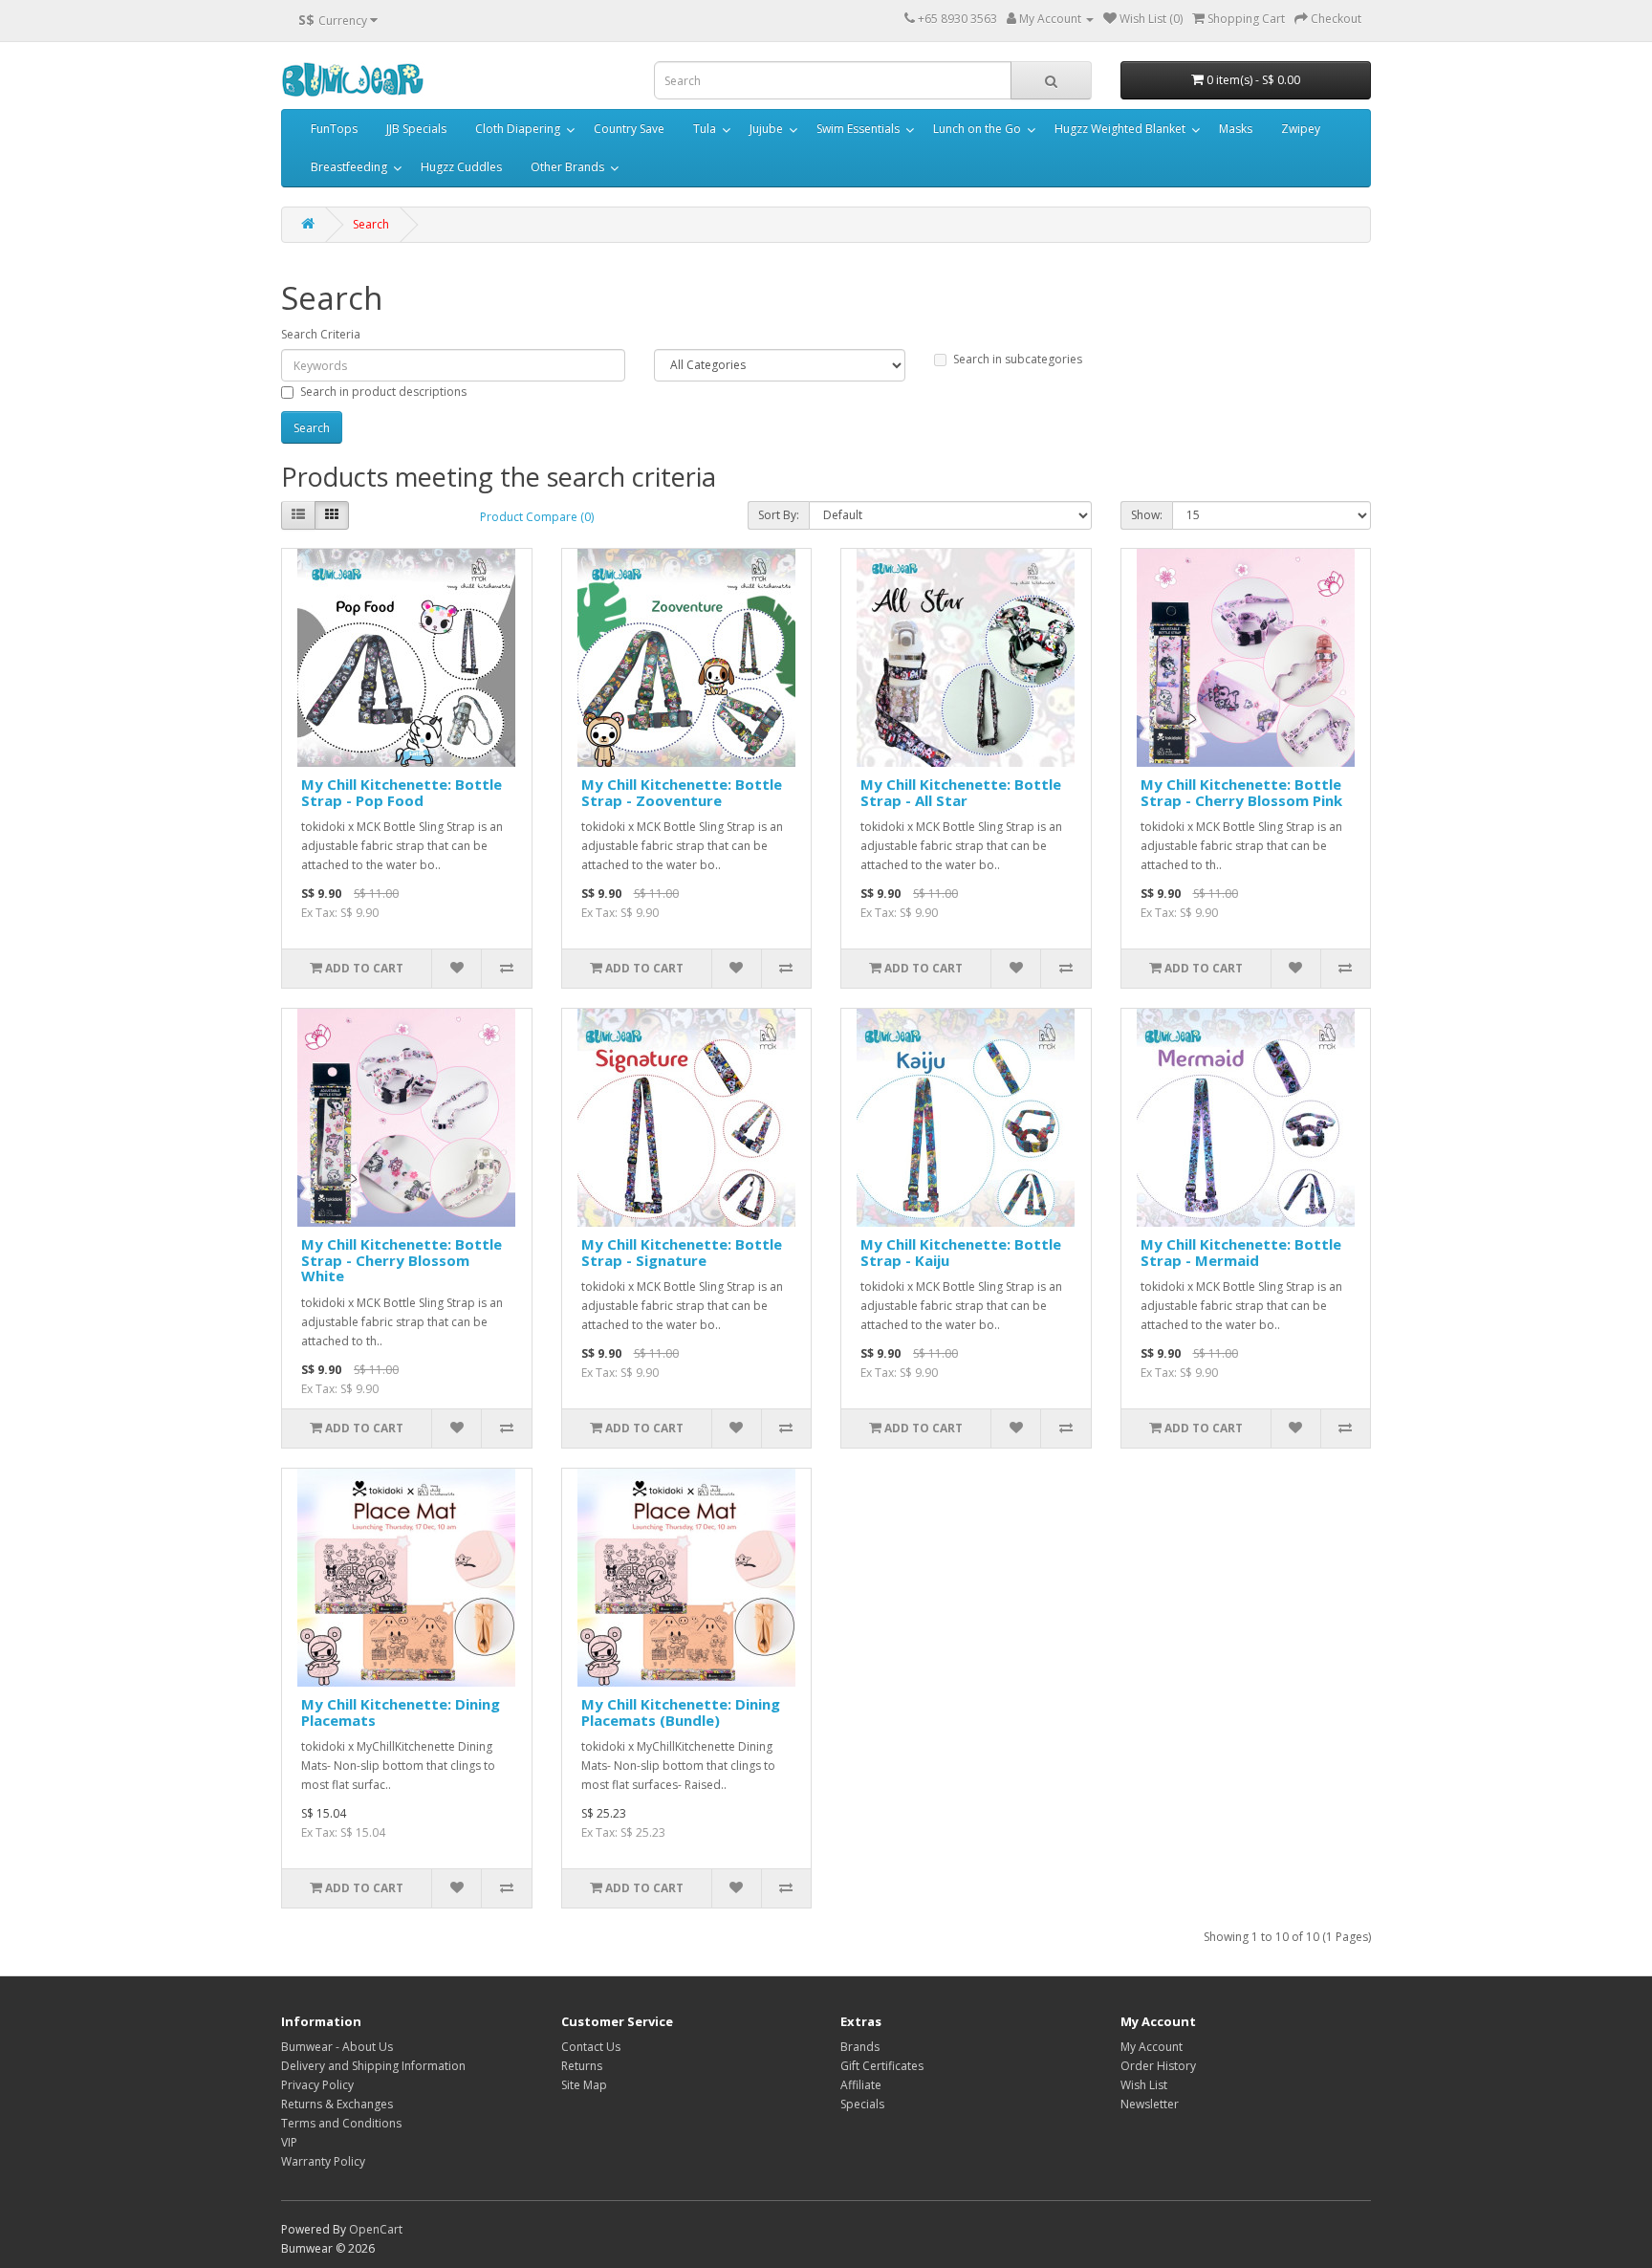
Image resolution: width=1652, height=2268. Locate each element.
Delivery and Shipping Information (373, 2066)
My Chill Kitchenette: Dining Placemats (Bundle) (681, 1712)
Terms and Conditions (341, 2123)
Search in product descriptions (383, 392)
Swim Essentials (858, 129)
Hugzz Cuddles (461, 167)
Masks (1236, 129)
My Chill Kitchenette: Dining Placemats (401, 1712)
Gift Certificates (882, 2066)
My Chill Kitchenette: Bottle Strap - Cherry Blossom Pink (1241, 792)
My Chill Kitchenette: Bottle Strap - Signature (682, 1252)
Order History (1158, 2066)
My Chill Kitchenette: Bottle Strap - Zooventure (682, 792)
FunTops (334, 129)
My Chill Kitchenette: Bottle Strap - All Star (961, 792)
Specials (862, 2104)
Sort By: (779, 515)
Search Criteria (321, 334)
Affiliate (861, 2085)
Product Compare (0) (537, 517)
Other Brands (567, 167)
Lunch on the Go (977, 129)
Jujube (766, 129)
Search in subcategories (1018, 359)
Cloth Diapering (518, 129)
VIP (289, 2142)
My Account (1152, 2047)
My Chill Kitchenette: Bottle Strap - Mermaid (1241, 1252)
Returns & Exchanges (337, 2104)
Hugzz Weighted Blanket (1120, 129)
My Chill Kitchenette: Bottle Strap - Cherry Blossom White (402, 1260)
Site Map (584, 2085)
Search (371, 224)
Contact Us (591, 2047)
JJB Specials (416, 129)
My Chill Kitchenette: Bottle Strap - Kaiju (961, 1252)
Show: (1147, 515)
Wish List (1144, 2085)
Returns (582, 2066)
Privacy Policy (317, 2085)
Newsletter (1150, 2104)
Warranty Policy (323, 2161)
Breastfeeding (349, 167)
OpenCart (376, 2229)
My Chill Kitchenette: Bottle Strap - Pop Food (402, 792)
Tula (705, 129)
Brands (860, 2047)
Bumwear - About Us (337, 2047)
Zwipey (1301, 129)
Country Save (629, 129)
